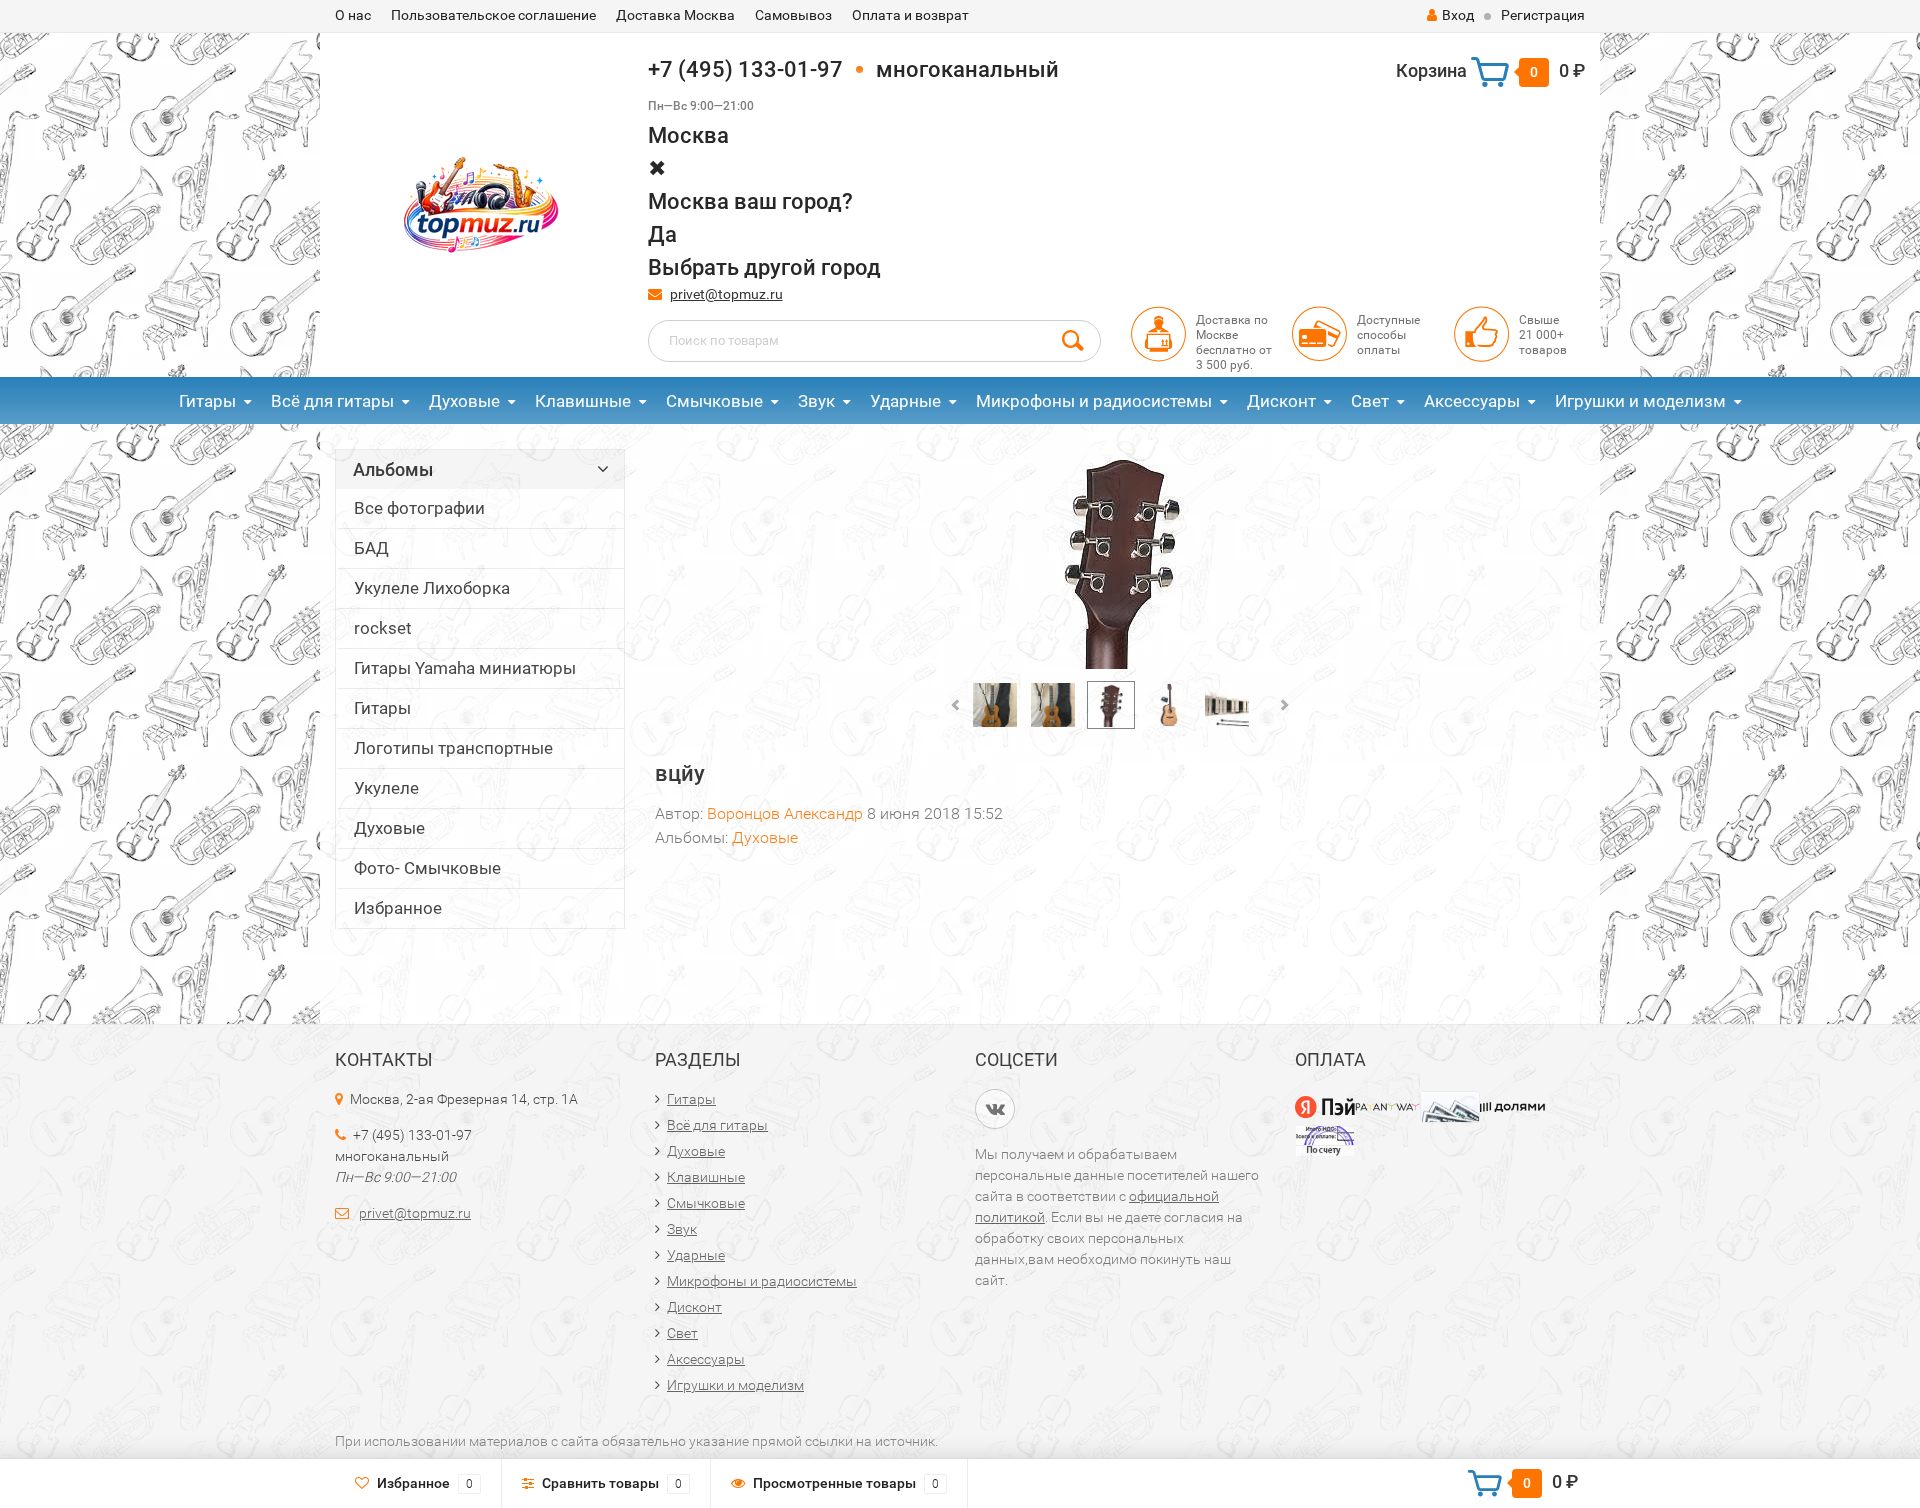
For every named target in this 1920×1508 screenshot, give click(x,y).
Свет (1370, 401)
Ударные (905, 401)
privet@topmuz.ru (726, 294)
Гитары (207, 401)
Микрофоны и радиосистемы (1094, 401)
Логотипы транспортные (453, 748)
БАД (371, 548)
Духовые (464, 401)
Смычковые (714, 401)
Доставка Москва (675, 15)
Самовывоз (793, 15)
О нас (353, 15)
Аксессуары (1472, 401)
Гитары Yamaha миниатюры (465, 668)
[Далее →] (1120, 559)
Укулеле (386, 788)
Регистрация (1543, 15)
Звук (816, 401)
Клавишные (583, 401)
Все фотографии (419, 508)
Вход (1458, 15)
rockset (383, 628)
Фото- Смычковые (427, 868)
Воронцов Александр (785, 813)
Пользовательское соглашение (493, 15)
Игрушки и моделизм (1640, 401)
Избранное (398, 908)
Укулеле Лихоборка (432, 588)
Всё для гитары (332, 401)
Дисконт (1281, 401)
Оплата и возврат (910, 15)
